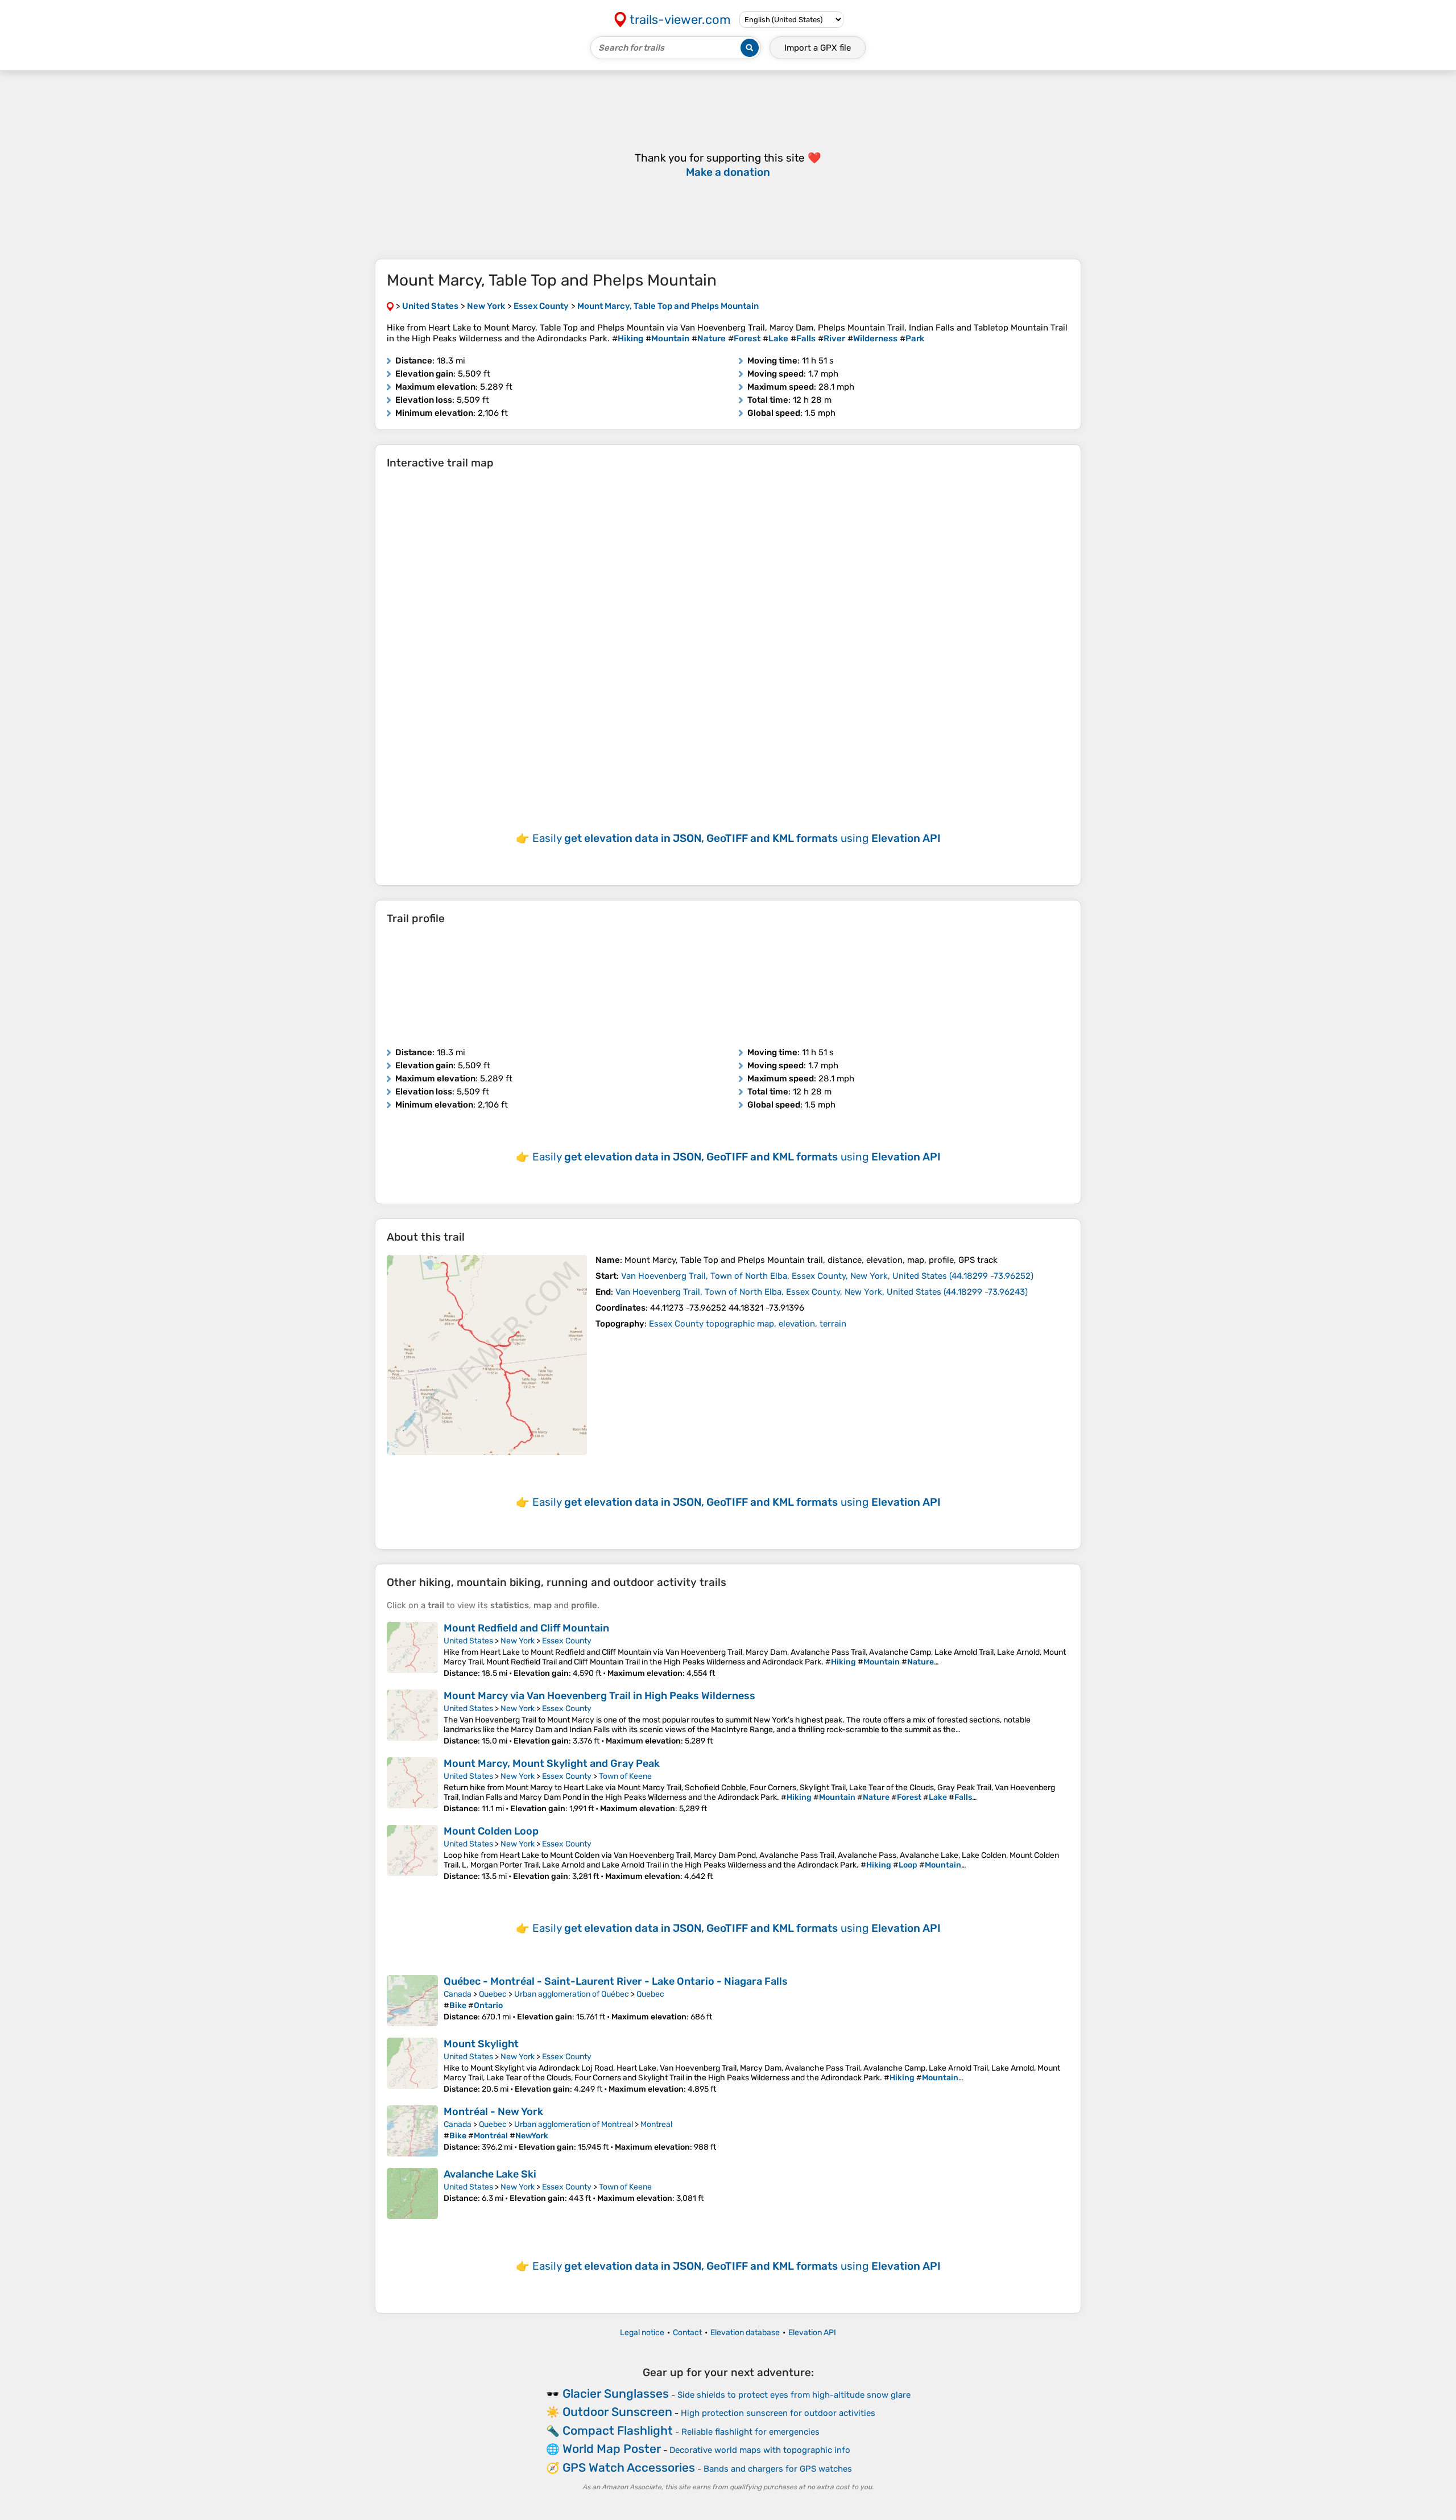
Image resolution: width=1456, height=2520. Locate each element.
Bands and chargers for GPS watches (778, 2469)
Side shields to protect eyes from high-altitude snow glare (794, 2395)
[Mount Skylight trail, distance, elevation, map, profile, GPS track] (412, 2066)
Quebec (493, 1994)
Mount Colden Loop (491, 1831)
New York (518, 1641)
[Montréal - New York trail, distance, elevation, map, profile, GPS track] (412, 2131)
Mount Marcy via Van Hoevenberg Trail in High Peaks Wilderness (599, 1696)
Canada (458, 1994)
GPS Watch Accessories (629, 2467)
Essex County (567, 1641)
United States (468, 1641)
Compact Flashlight (618, 2430)
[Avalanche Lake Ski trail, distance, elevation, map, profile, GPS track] (412, 2193)
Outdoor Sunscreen (617, 2412)
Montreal (656, 2124)
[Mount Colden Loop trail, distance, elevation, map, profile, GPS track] (412, 1853)
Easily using (737, 838)
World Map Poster (612, 2449)
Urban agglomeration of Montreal (574, 2124)
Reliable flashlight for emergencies (750, 2432)
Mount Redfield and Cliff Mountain (526, 1628)
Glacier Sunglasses (616, 2393)
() (827, 1276)
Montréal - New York (493, 2112)
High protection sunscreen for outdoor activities (778, 2413)
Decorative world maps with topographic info (760, 2450)
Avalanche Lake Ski (490, 2174)
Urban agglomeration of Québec (572, 1994)
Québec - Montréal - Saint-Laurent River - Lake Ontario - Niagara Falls (616, 1981)
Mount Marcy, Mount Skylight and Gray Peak (552, 1763)
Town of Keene (625, 1776)
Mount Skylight (481, 2044)
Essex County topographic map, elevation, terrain (748, 1324)
